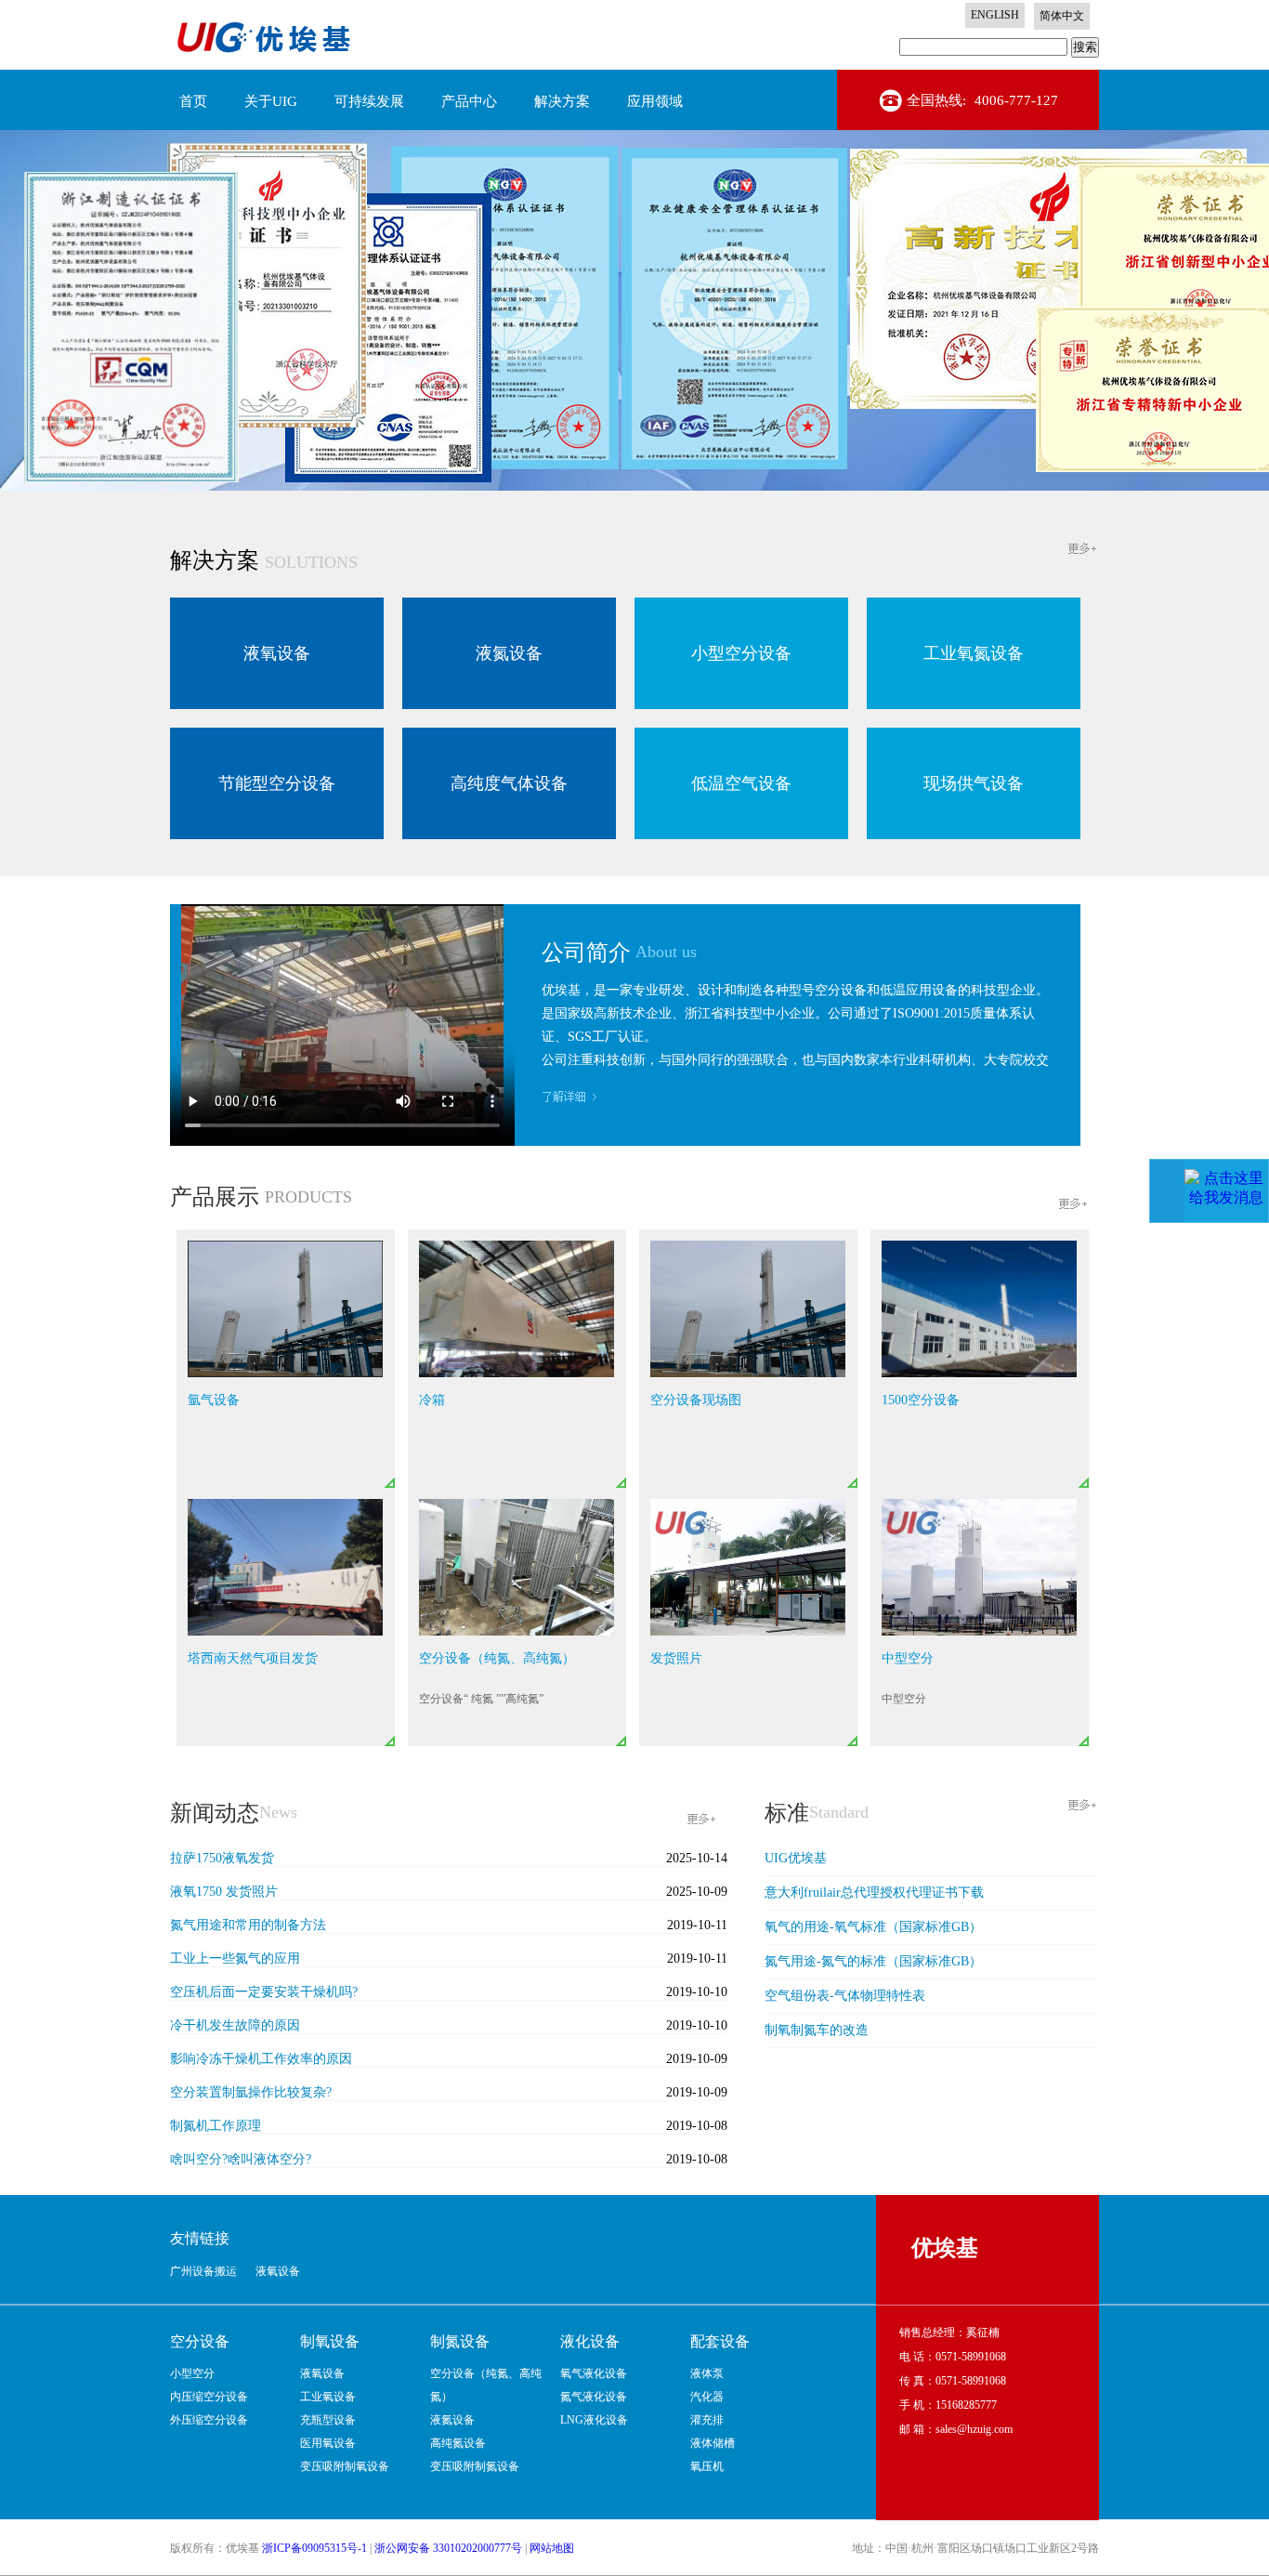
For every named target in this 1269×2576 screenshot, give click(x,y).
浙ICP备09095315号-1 (314, 2548)
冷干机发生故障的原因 (235, 2025)
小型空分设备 (741, 653)
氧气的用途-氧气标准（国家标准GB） (873, 1927)
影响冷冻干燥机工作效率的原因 (261, 2059)
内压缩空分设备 (209, 2397)
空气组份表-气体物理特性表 (845, 1996)
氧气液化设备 (594, 2373)
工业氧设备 (328, 2397)
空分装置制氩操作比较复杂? (251, 2092)
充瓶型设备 (328, 2420)
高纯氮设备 (458, 2443)
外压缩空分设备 (209, 2420)
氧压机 (707, 2466)
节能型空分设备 (277, 783)
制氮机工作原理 (216, 2126)
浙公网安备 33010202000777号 (448, 2548)
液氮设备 (509, 653)
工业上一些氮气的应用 (235, 1958)
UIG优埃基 (796, 1858)
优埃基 (945, 2248)
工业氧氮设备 (974, 653)
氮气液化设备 (594, 2397)
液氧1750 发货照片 (224, 1892)
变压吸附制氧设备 (345, 2466)
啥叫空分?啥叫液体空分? (241, 2159)
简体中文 (1062, 16)
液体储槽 (713, 2443)
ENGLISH (995, 15)
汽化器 (707, 2397)
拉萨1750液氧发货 (222, 1858)
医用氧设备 (328, 2443)
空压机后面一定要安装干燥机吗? (264, 1992)
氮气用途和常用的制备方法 (248, 1925)
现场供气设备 (974, 783)
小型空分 (192, 2373)
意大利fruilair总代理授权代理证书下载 (874, 1893)
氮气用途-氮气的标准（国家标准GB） (873, 1961)
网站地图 (552, 2548)
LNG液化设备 (594, 2420)
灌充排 (707, 2420)
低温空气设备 (741, 783)
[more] (1083, 548)
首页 (193, 101)
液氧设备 (277, 653)
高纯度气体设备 (509, 783)
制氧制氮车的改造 (817, 2030)
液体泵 (707, 2373)
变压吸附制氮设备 (475, 2466)
